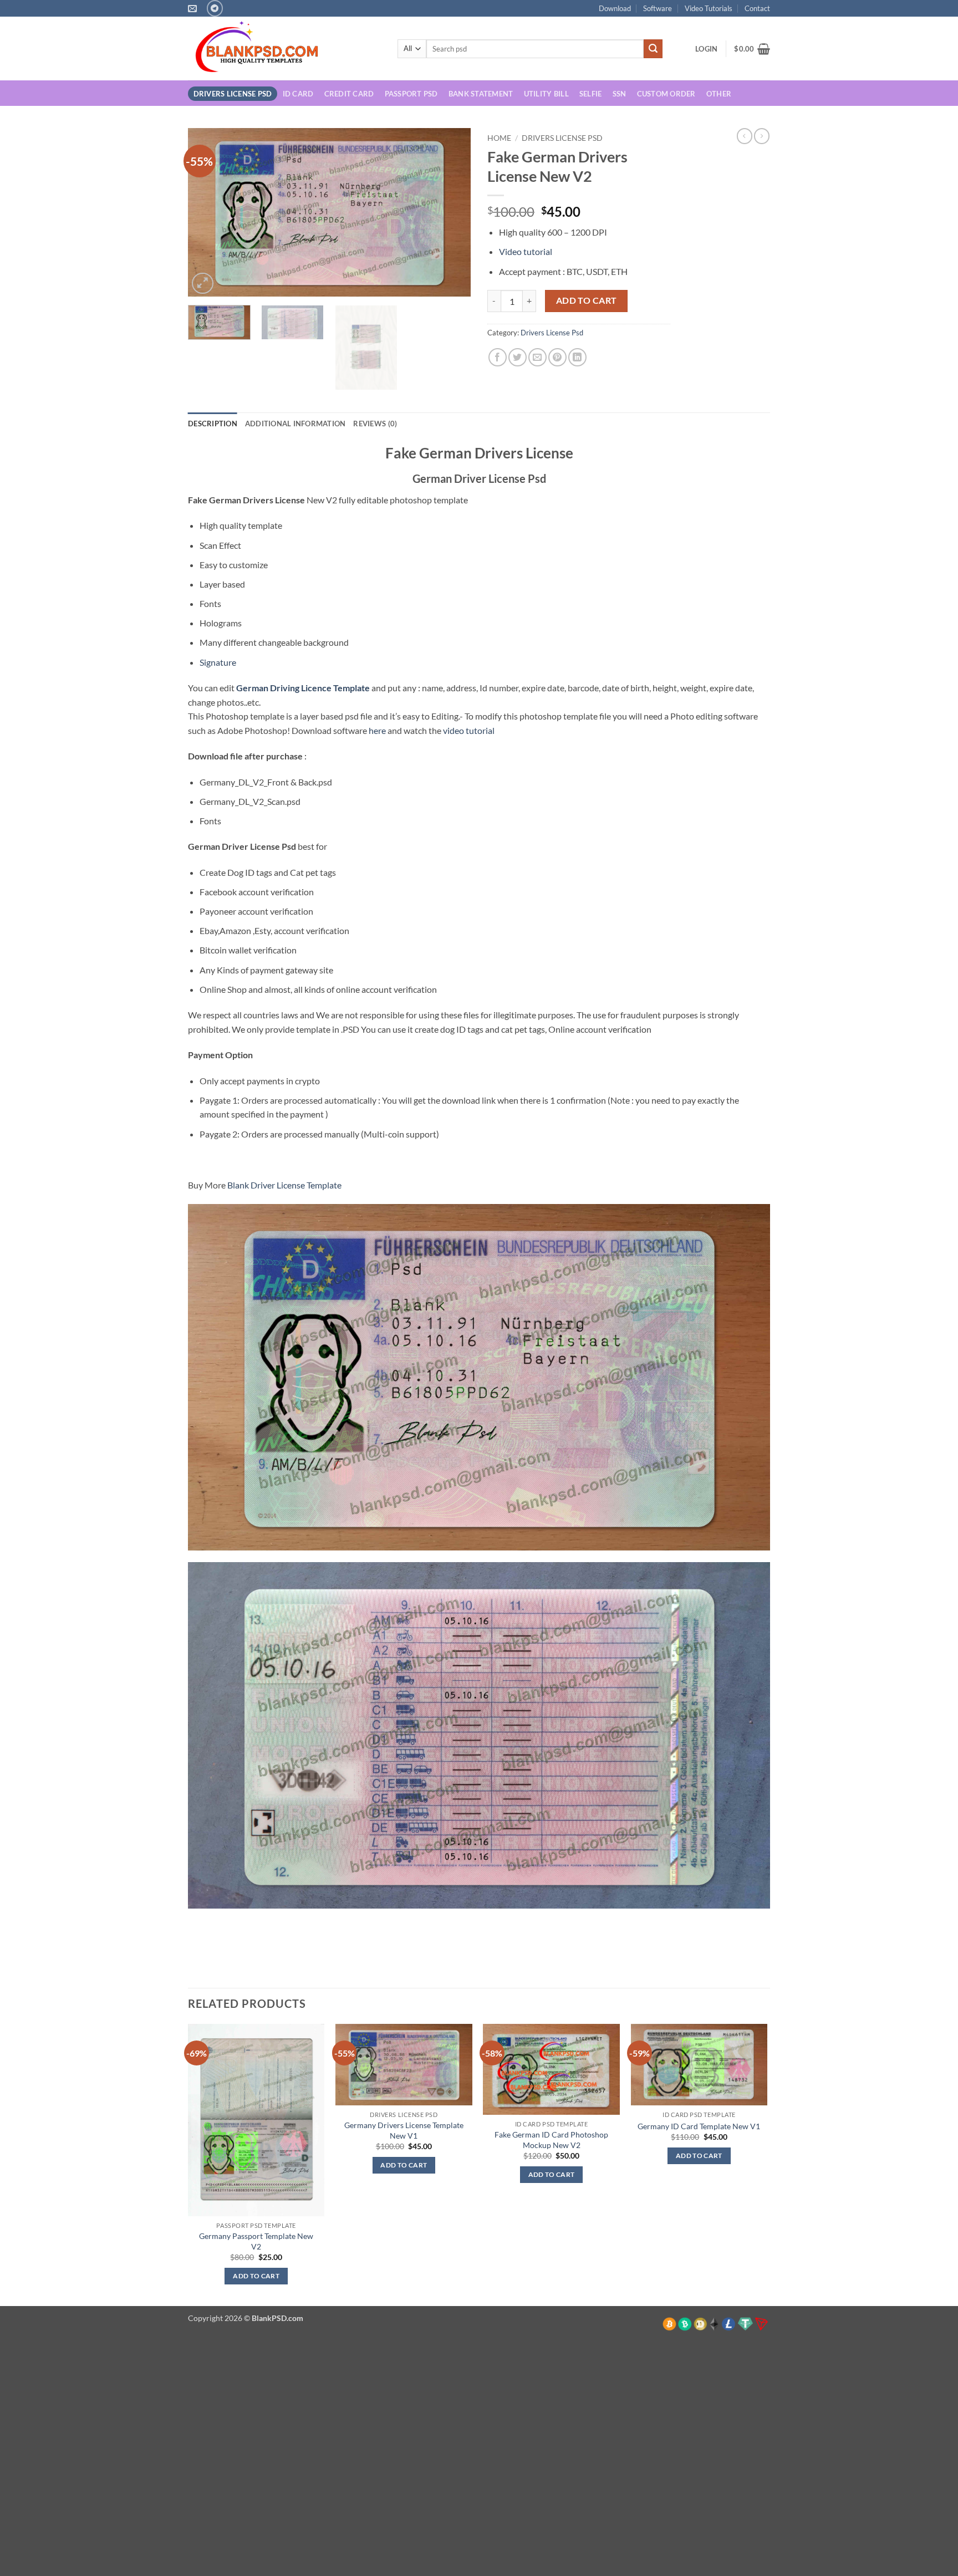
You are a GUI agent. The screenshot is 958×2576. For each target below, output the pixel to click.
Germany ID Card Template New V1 (699, 2126)
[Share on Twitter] (518, 357)
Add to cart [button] (256, 2276)
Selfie (591, 94)
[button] (706, 49)
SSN (620, 94)
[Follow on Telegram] (215, 8)
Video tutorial (526, 251)
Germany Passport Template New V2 (256, 2241)
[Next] (451, 213)
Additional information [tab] (295, 424)
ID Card (298, 94)
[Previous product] (762, 136)
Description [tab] (213, 424)
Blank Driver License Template (284, 1185)
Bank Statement (481, 94)
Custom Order (666, 94)
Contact (757, 8)
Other (719, 94)
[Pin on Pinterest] (557, 357)
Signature (218, 662)
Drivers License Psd (233, 94)
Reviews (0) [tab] (375, 424)
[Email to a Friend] (537, 357)
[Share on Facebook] (498, 357)
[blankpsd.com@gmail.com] (194, 9)
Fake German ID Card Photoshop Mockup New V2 (551, 2140)
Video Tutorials (709, 8)
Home (499, 138)
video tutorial (469, 730)
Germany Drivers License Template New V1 (404, 2130)
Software (658, 8)
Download (615, 8)
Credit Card (349, 94)
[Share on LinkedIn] (577, 357)
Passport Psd (411, 94)
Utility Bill (546, 94)
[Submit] (653, 49)
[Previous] (207, 213)
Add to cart (587, 300)
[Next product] (745, 136)
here (377, 730)
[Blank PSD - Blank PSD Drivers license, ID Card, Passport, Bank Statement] (284, 49)
